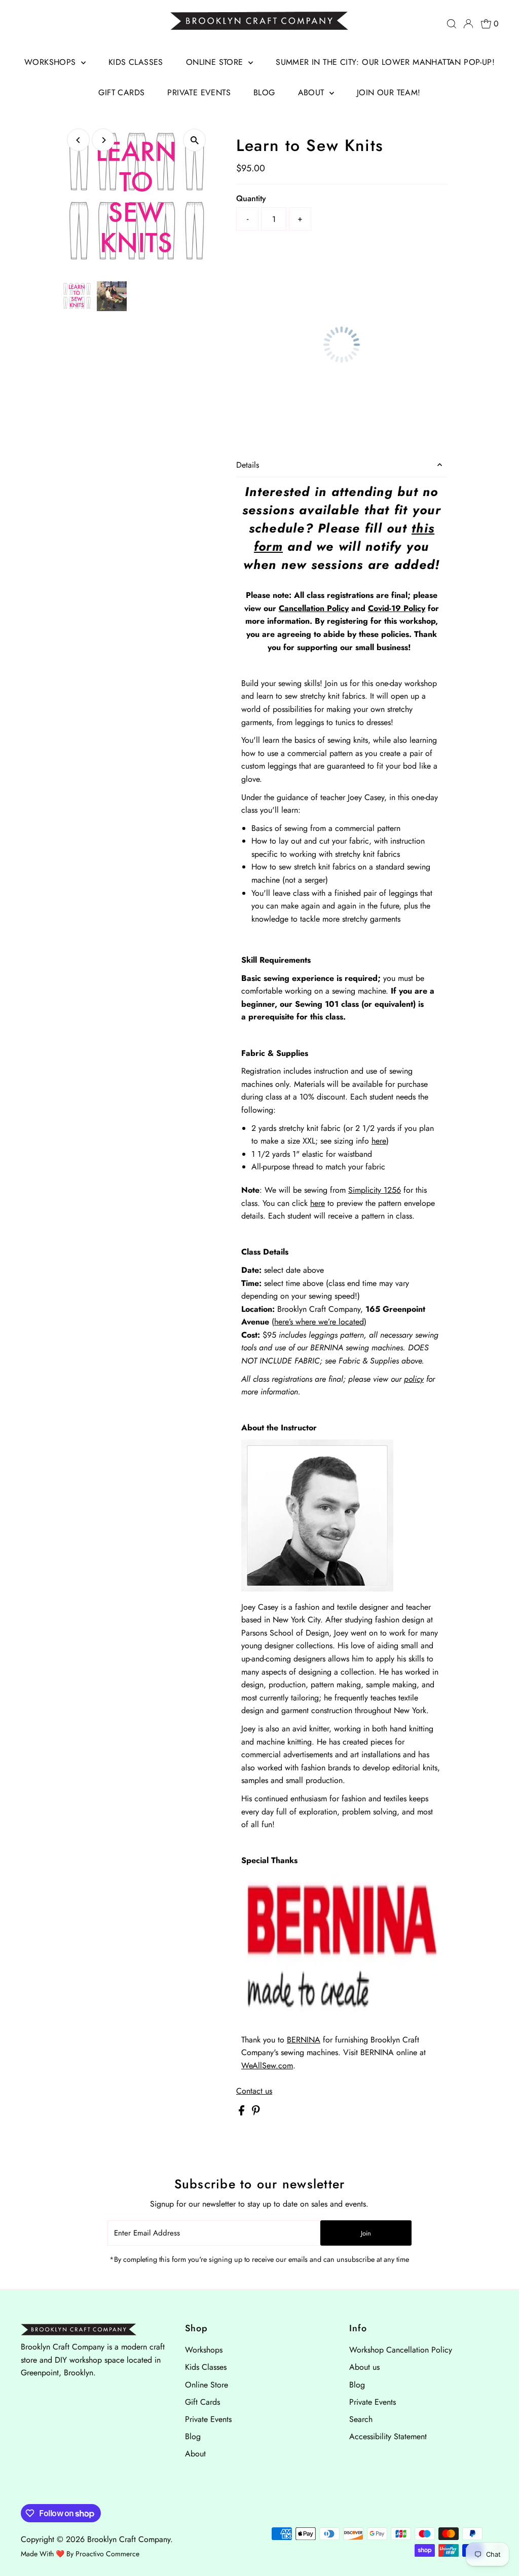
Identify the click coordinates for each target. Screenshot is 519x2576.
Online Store (216, 62)
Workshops (51, 62)
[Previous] (78, 140)
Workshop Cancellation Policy (401, 2350)
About (312, 92)
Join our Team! (389, 92)
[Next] (103, 140)
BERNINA (304, 2040)
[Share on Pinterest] (256, 2113)
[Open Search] (452, 24)
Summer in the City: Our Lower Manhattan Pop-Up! (385, 62)
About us (364, 2367)
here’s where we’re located (319, 1322)
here (379, 1141)
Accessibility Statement (388, 2436)
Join (366, 2233)
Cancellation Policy (314, 608)
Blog (264, 92)
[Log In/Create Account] (468, 24)
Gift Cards (121, 92)
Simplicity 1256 (375, 1190)
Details (248, 465)
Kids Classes (136, 62)
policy (414, 1379)
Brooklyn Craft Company (129, 2539)
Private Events (199, 92)
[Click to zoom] (194, 140)
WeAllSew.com (267, 2066)
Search (361, 2419)
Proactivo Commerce (107, 2554)
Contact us (254, 2091)
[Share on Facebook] (243, 2113)
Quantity (251, 198)
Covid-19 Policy (397, 608)
